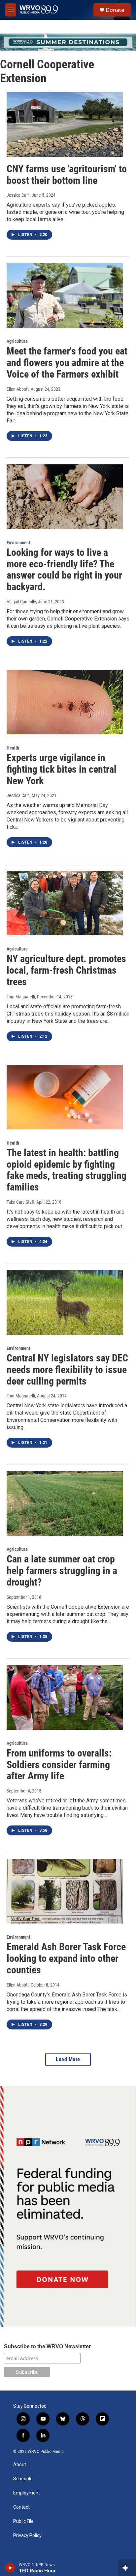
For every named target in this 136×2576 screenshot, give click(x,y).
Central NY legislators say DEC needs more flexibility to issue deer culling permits (67, 1370)
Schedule (23, 2479)
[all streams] (127, 2568)
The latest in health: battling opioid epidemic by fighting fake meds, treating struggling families (67, 1170)
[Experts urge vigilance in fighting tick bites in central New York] (65, 702)
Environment (18, 543)
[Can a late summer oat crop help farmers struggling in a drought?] (65, 1503)
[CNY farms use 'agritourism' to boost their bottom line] (65, 124)
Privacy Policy (27, 2536)
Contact (21, 2507)
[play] (10, 2568)
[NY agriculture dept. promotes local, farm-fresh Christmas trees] (65, 903)
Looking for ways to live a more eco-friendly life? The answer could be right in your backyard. (64, 569)
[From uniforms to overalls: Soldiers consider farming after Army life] (65, 1697)
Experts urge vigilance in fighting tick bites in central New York (62, 769)
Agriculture (17, 341)
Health (13, 748)
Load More (68, 2059)
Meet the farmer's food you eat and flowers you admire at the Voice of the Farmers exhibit (67, 363)
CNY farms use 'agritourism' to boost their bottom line (67, 175)
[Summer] (68, 42)
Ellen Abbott (18, 389)
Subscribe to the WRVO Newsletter (47, 2346)
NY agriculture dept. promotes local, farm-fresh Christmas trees (66, 970)
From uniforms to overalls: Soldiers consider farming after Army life (59, 1765)
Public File (23, 2521)
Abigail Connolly (21, 602)
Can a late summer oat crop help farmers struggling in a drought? (62, 1571)
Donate (115, 10)
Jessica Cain (18, 195)
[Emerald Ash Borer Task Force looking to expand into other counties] (65, 1891)
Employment (27, 2493)
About (20, 2465)
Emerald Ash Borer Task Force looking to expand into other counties (66, 1958)
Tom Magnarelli (21, 997)
